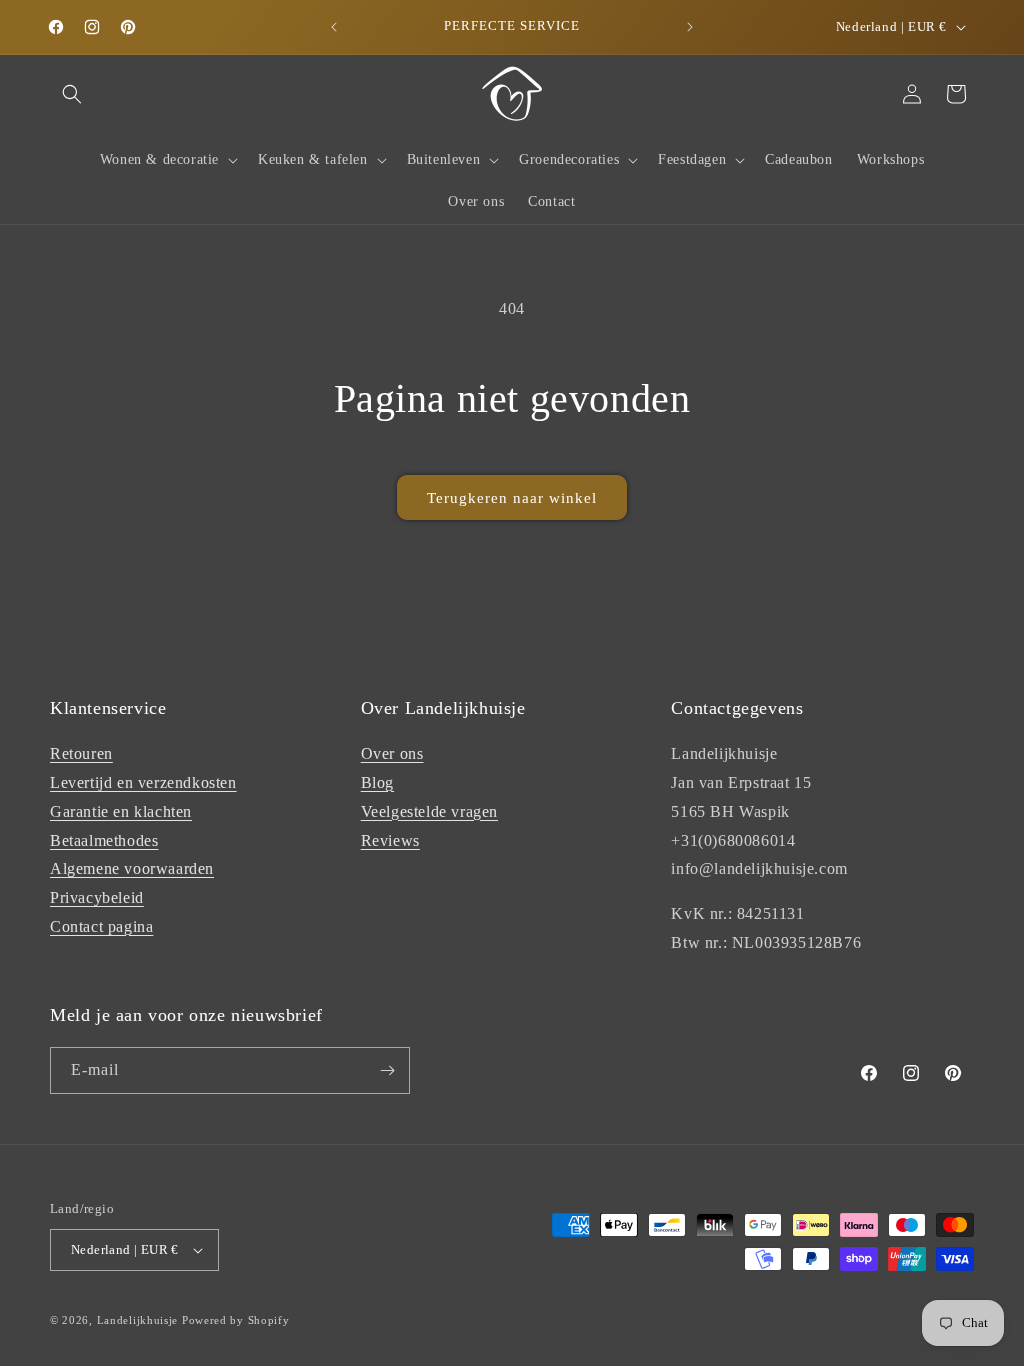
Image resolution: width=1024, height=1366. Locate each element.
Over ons (392, 753)
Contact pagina (101, 926)
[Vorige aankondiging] (334, 27)
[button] (72, 94)
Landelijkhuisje (138, 1320)
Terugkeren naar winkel (512, 498)
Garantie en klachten (121, 811)
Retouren (81, 753)
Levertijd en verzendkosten (143, 782)
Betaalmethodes (104, 840)
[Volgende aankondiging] (690, 27)
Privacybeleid (97, 897)
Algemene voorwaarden (132, 868)
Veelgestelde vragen (429, 811)
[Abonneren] (387, 1070)
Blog (377, 782)
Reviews (390, 840)
